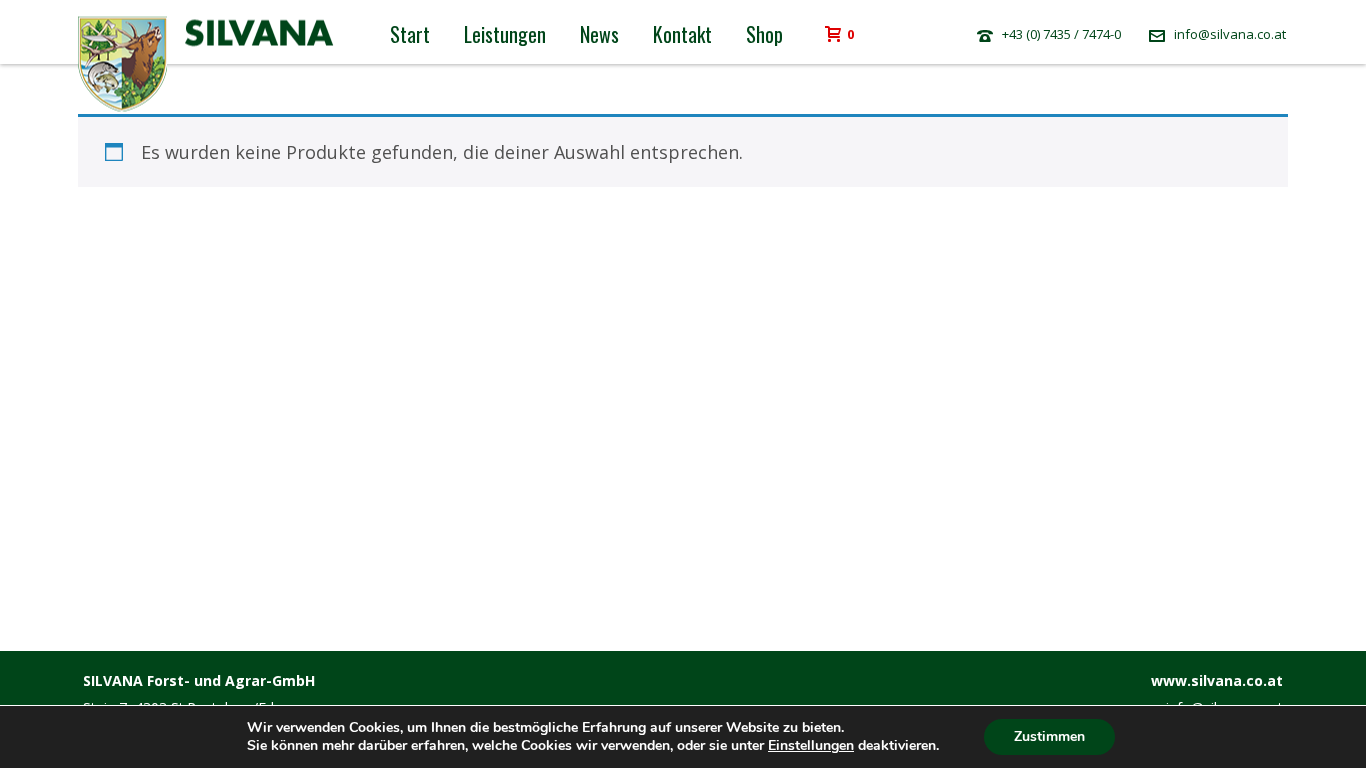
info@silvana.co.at (1230, 34)
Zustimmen (1049, 736)
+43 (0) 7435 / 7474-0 (1061, 34)
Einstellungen (811, 746)
